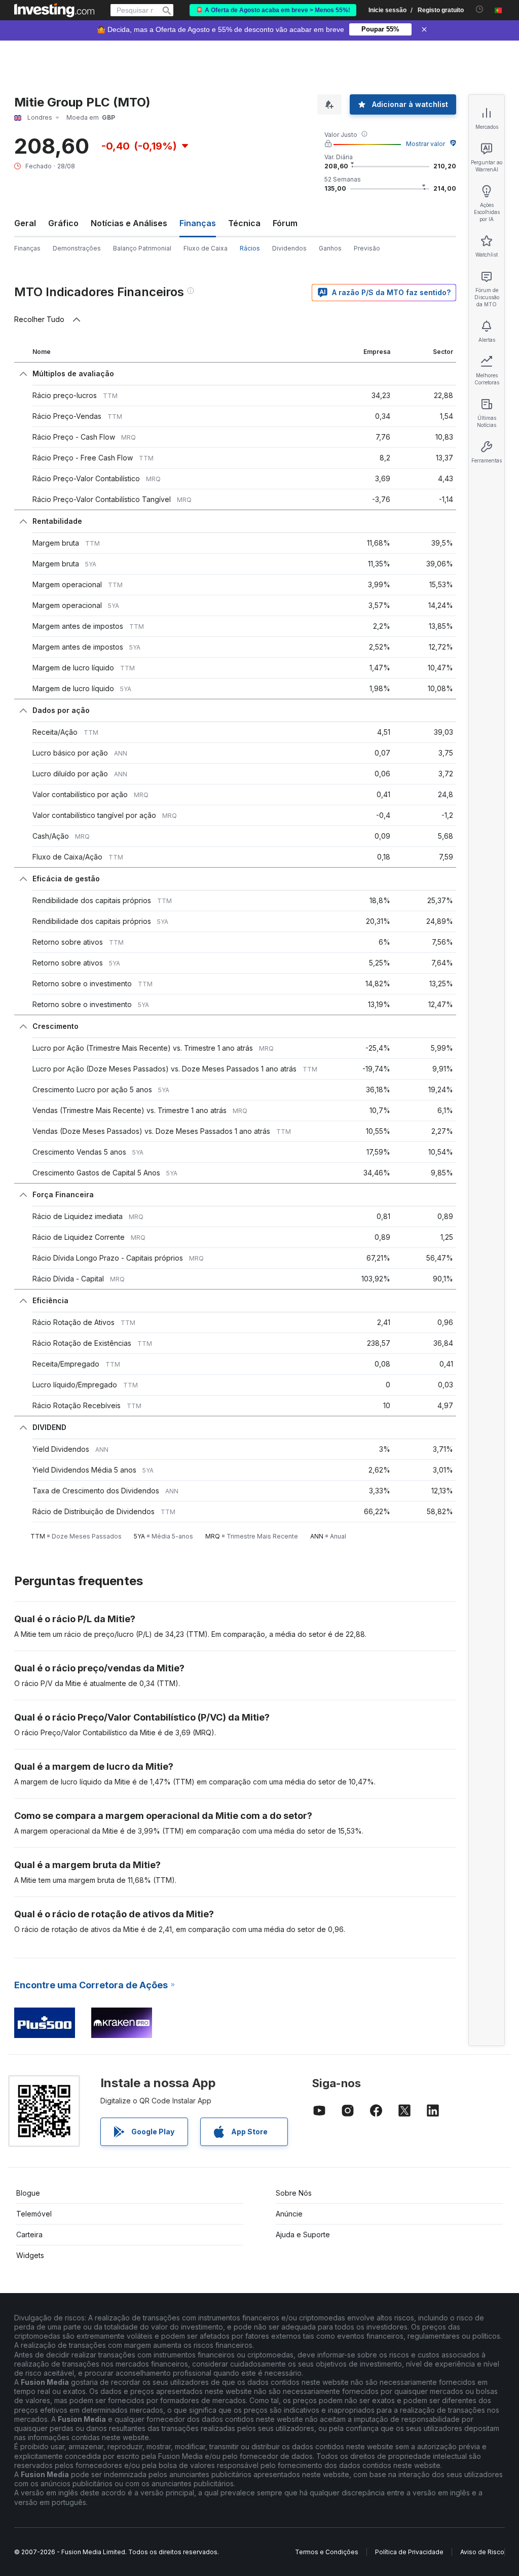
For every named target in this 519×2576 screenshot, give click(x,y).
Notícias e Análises (129, 223)
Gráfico (63, 223)
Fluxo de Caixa (206, 248)
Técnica (244, 223)
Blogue (28, 2193)
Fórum (285, 223)
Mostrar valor (425, 144)
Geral (25, 223)
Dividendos (289, 248)
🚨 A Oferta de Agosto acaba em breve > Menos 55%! (273, 10)
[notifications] (480, 9)
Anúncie (289, 2214)
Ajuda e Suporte (303, 2234)
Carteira (29, 2234)
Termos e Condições (327, 2552)
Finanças (27, 248)
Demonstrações (77, 248)
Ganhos (330, 248)
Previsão (367, 248)
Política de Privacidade (409, 2552)
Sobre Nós (294, 2193)
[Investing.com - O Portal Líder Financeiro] (54, 10)
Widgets (30, 2255)
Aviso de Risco (482, 2552)
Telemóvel (34, 2214)
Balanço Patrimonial (142, 248)
